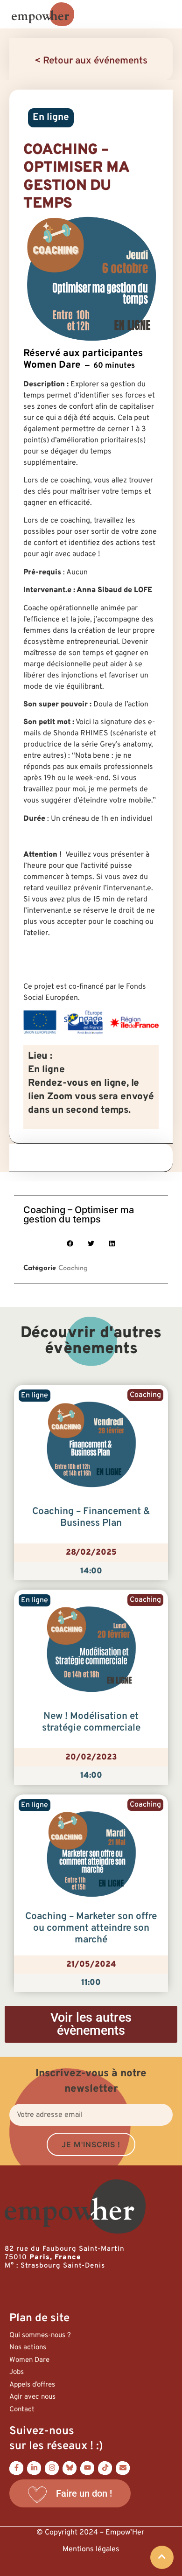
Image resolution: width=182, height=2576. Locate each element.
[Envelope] (123, 2468)
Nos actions (28, 2348)
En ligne (51, 118)
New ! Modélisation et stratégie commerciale (91, 1722)
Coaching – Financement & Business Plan (91, 1518)
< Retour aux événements (91, 61)
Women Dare (29, 2360)
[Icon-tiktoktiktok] (105, 2468)
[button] (70, 1244)
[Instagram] (52, 2468)
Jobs (17, 2372)
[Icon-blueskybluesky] (70, 2468)
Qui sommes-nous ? (40, 2335)
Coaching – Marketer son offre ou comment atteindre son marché (91, 1928)
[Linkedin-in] (34, 2468)
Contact (22, 2410)
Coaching (73, 1268)
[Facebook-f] (16, 2468)
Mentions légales (91, 2549)
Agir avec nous (32, 2397)
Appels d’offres (32, 2385)
